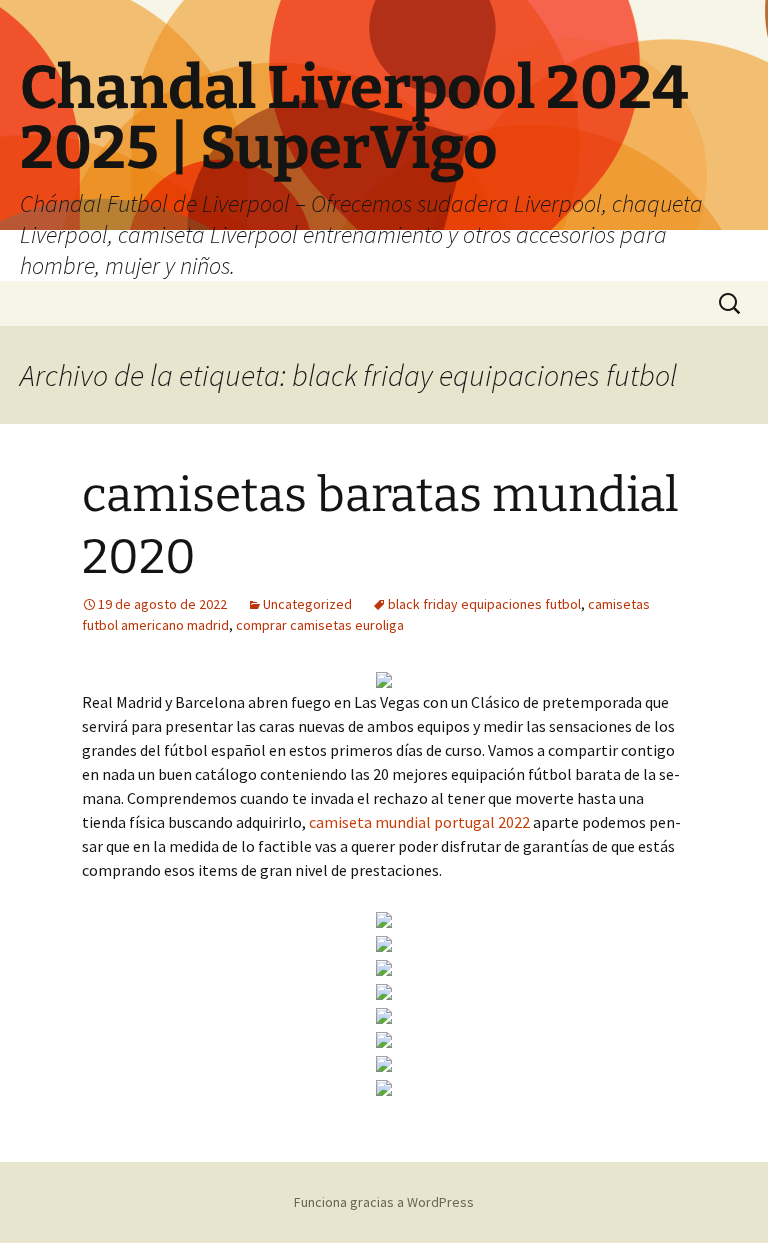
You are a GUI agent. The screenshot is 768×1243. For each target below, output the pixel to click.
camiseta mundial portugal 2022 (419, 822)
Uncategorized (307, 604)
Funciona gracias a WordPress (384, 1202)
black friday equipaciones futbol (484, 604)
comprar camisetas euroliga (320, 625)
